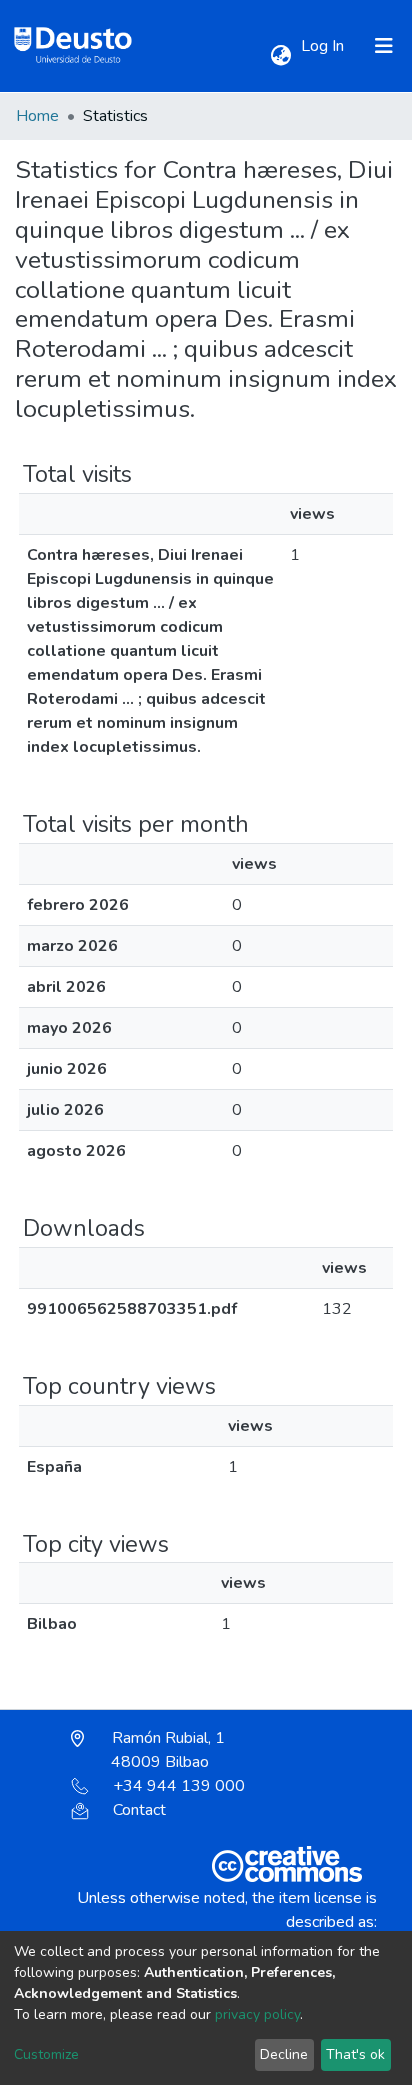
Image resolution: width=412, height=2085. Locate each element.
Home (37, 116)
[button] (280, 56)
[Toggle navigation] (384, 46)
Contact (139, 1810)
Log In (324, 46)
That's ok (355, 2054)
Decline (284, 2054)
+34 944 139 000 (179, 1786)
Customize (46, 2054)
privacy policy (257, 2014)
